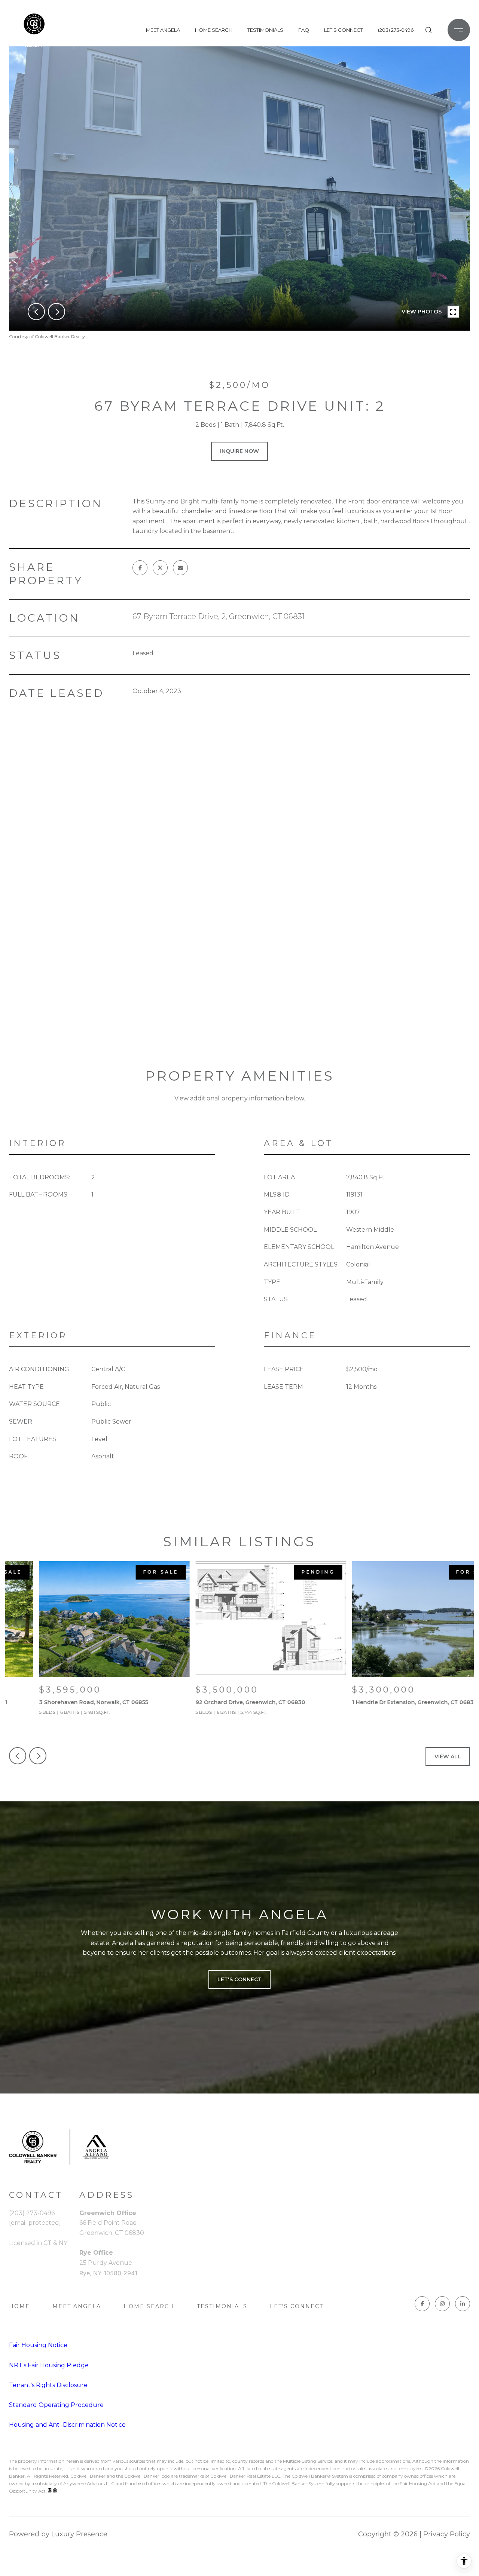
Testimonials (265, 30)
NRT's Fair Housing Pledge (49, 2365)
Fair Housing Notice (38, 2345)
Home (19, 2306)
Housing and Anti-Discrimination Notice (67, 2425)
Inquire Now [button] (239, 451)
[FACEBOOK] (422, 2304)
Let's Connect (297, 2306)
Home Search (214, 30)
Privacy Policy (447, 2534)
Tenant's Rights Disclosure (48, 2385)
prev (36, 312)
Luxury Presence (79, 2534)
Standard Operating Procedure (56, 2405)
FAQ (304, 30)
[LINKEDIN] (463, 2304)
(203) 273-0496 (396, 30)
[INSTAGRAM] (442, 2304)
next (57, 312)
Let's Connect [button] (239, 1979)
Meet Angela (163, 30)
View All (448, 1756)
